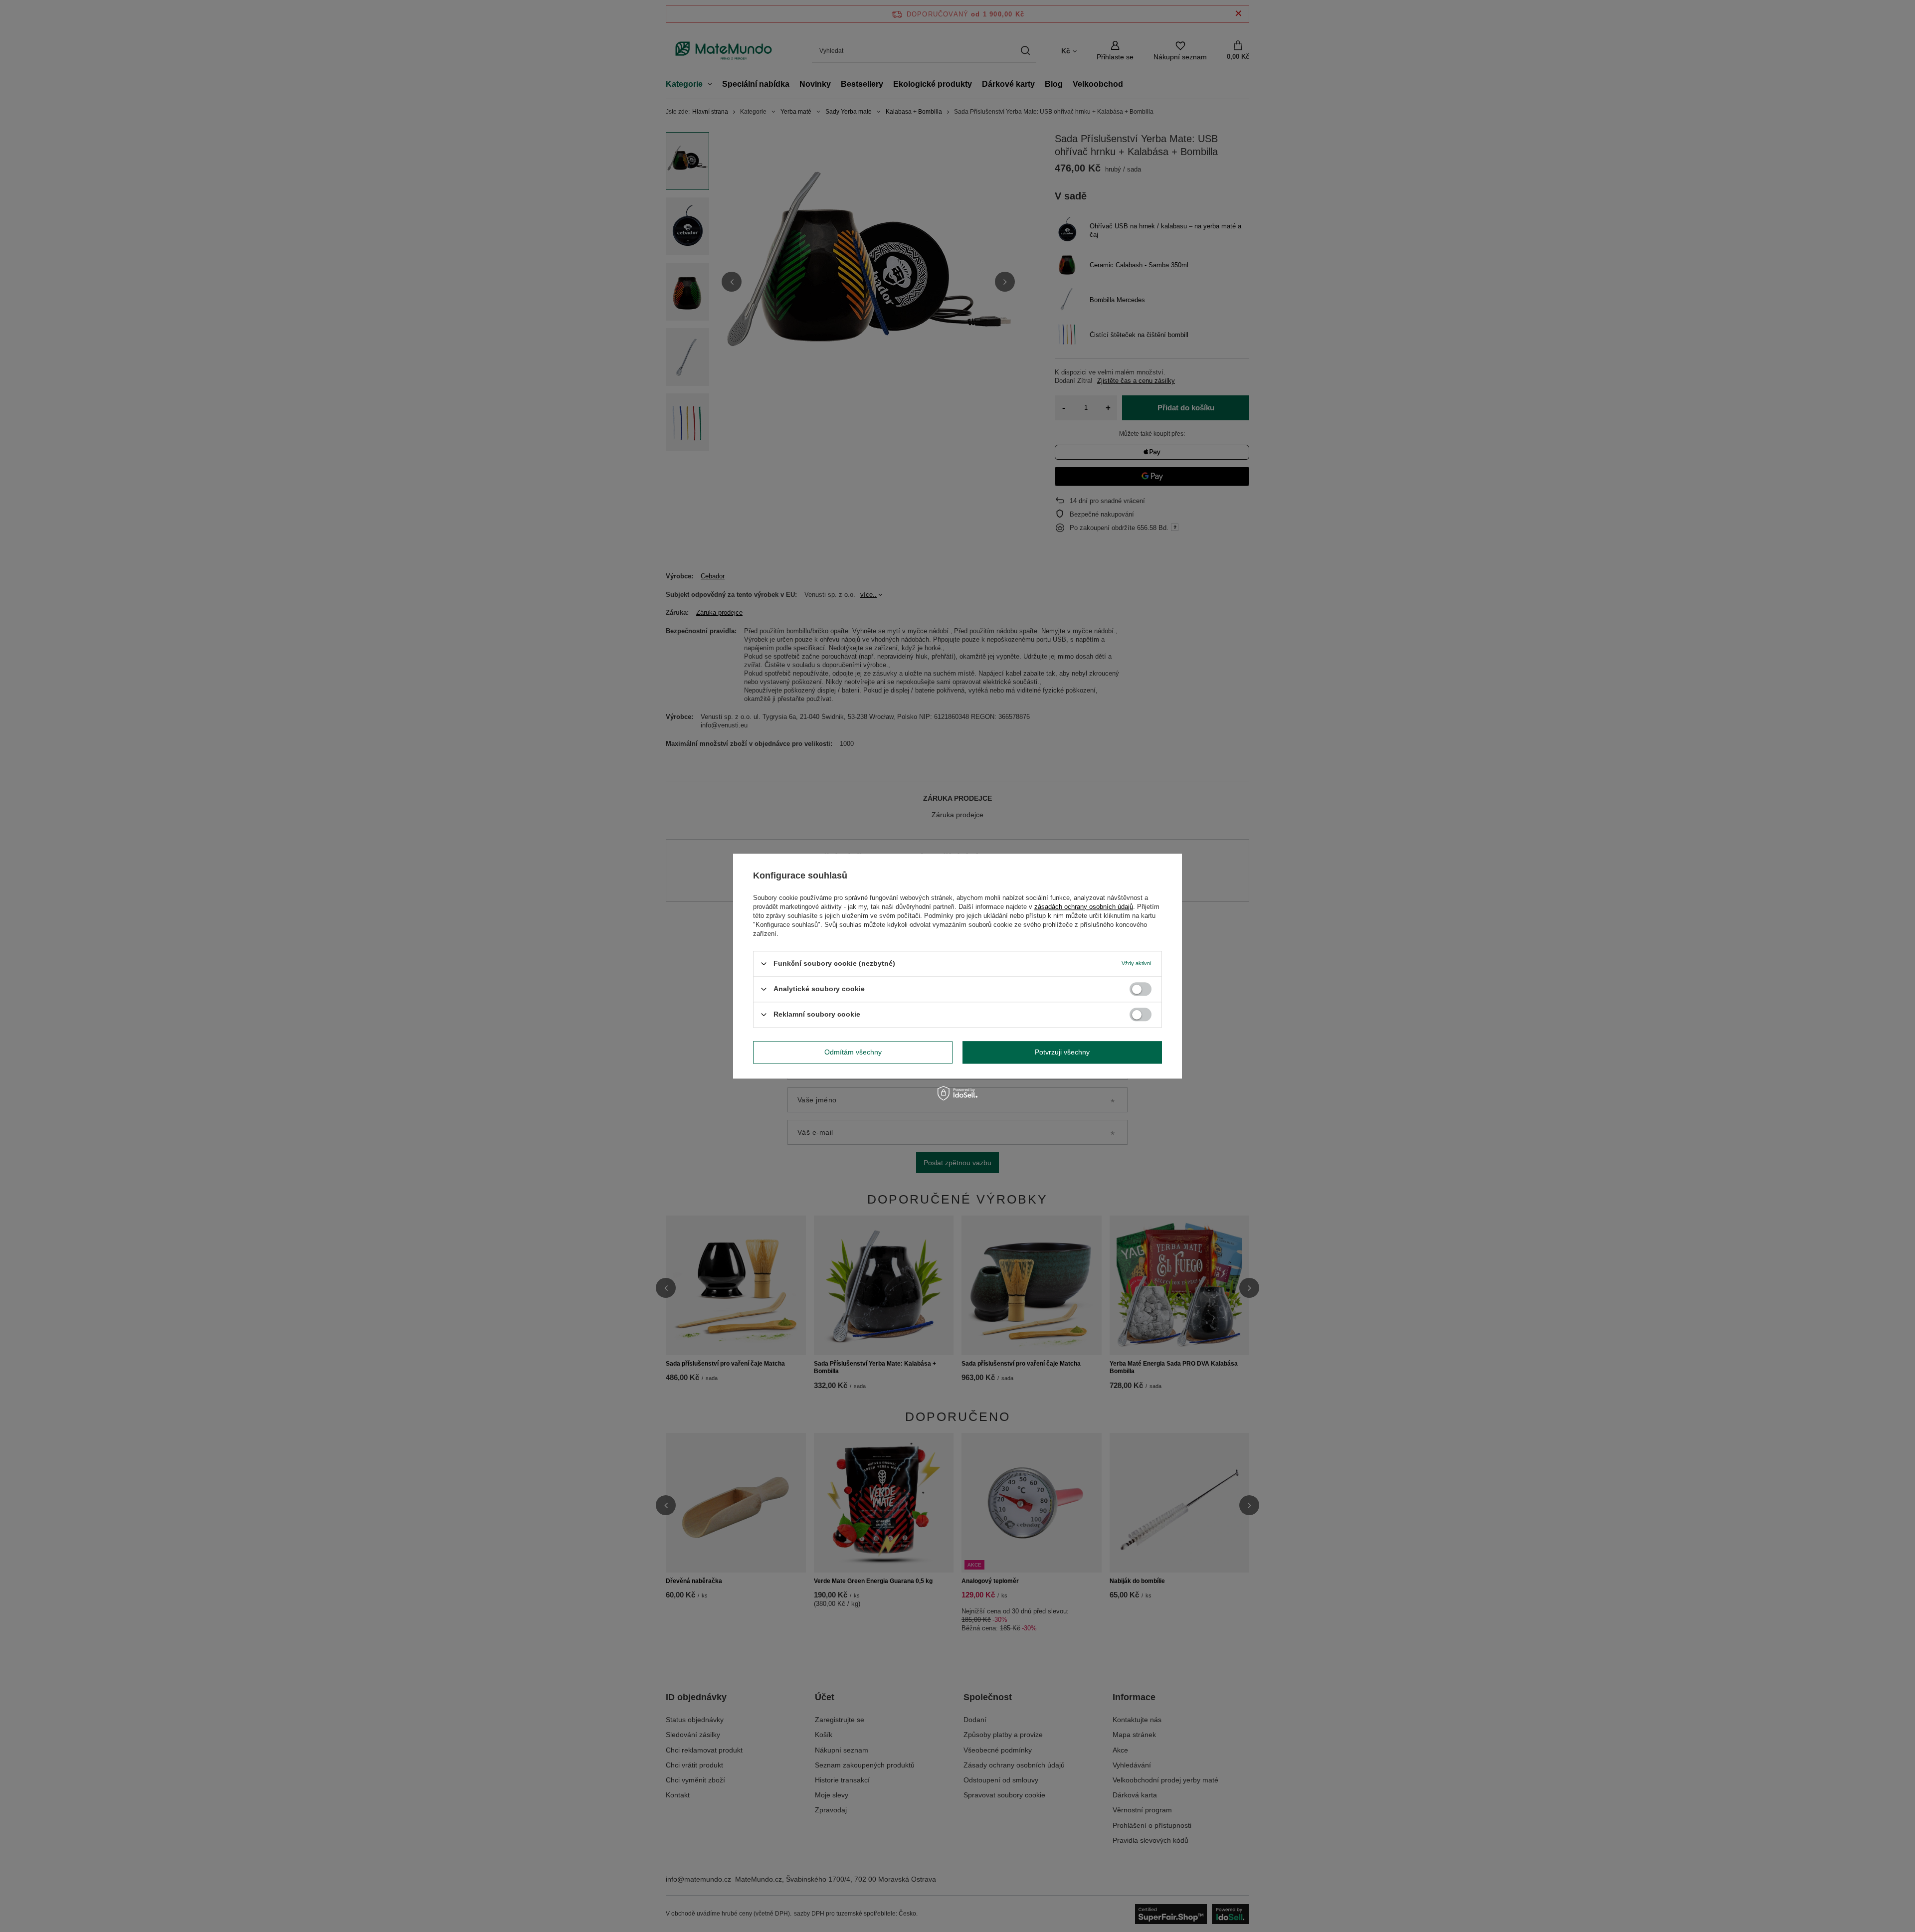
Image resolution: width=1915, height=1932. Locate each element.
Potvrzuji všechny (1062, 1052)
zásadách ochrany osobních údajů (1084, 907)
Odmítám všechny (853, 1052)
